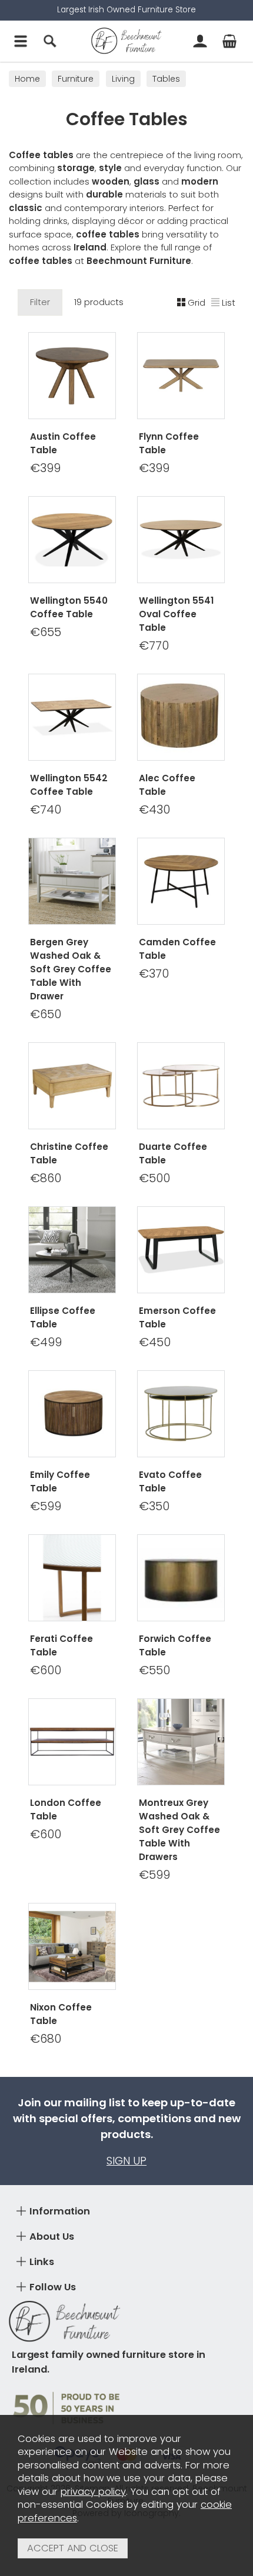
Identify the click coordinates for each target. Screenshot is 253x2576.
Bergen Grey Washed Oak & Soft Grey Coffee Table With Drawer (71, 969)
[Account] (200, 41)
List (229, 302)
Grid (197, 302)
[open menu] (21, 41)
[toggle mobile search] (50, 41)
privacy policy (93, 2492)
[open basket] (229, 41)
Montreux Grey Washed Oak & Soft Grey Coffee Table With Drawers (179, 1830)
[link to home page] (126, 41)
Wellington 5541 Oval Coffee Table (176, 614)
